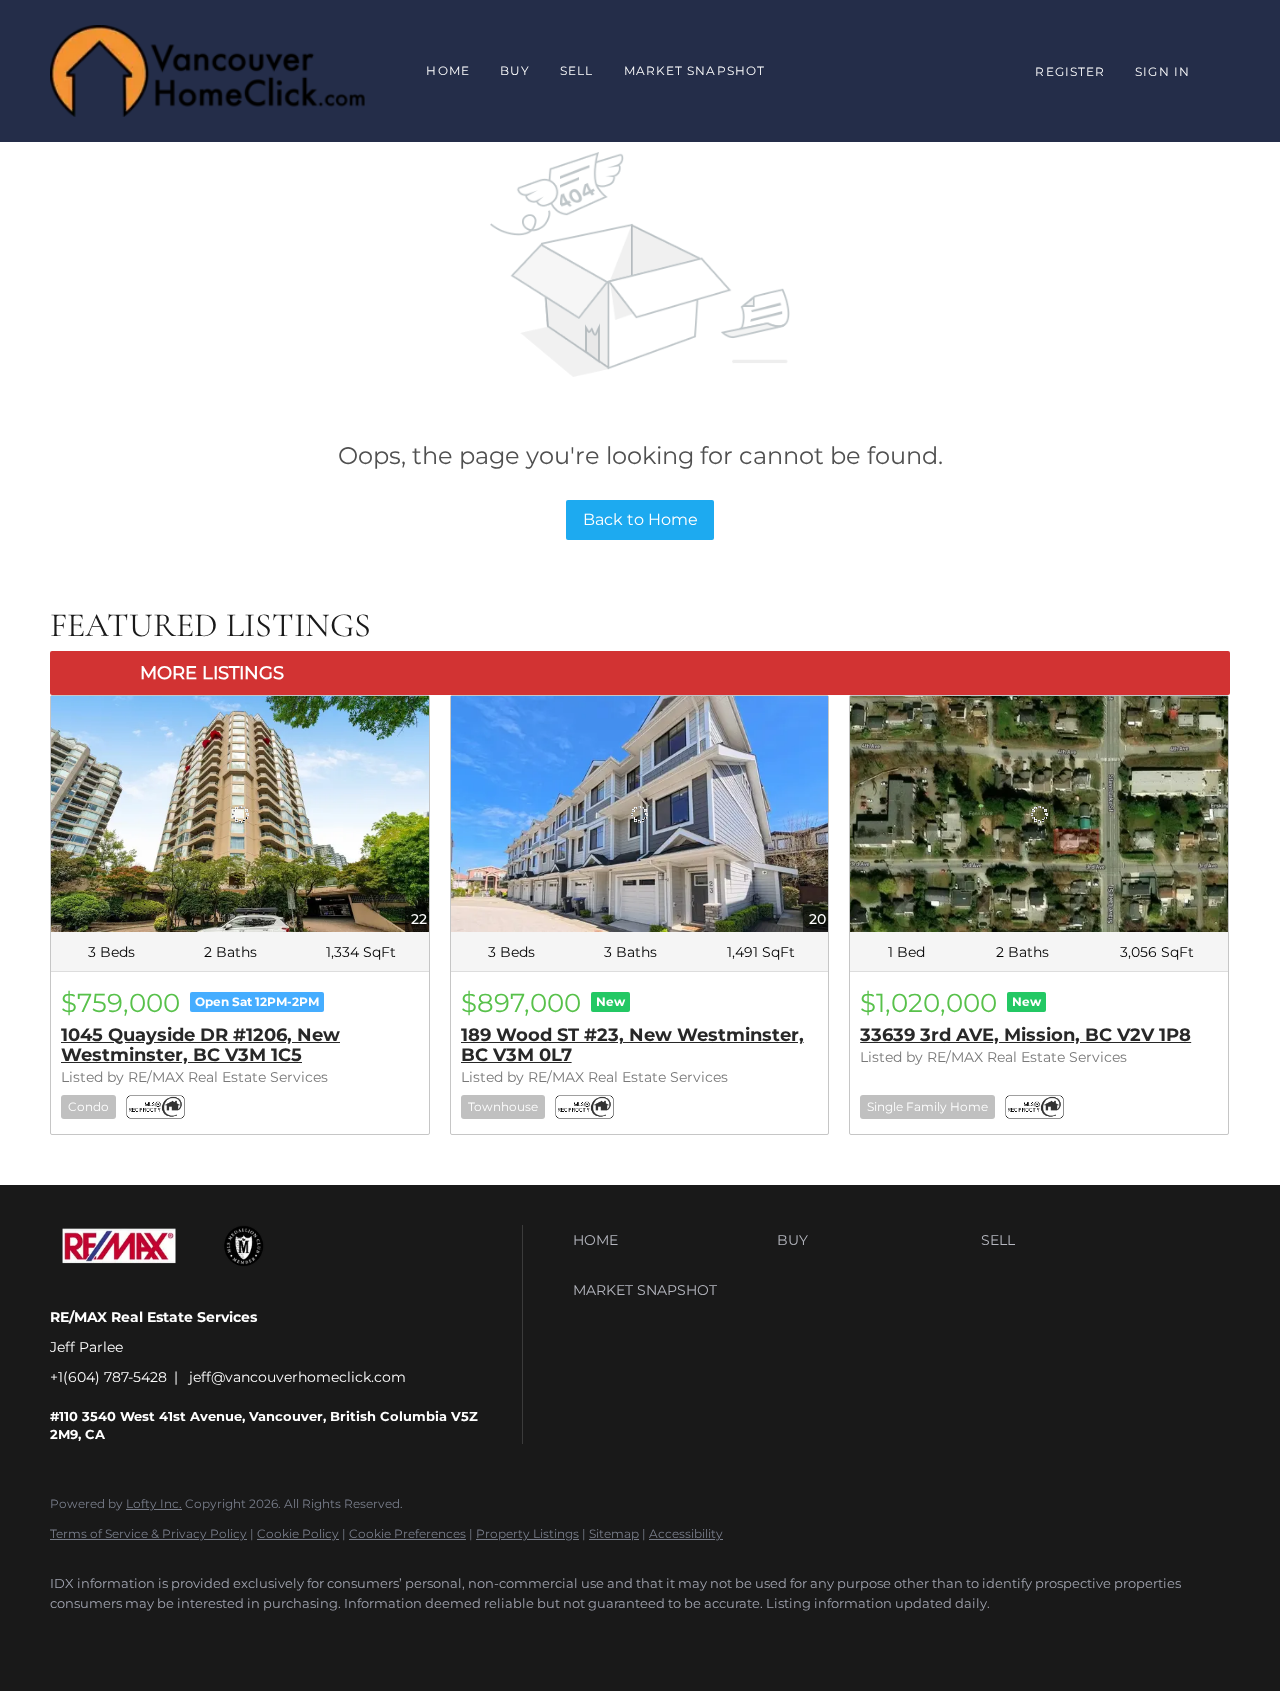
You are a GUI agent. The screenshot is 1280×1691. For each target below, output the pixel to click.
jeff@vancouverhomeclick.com (297, 1377)
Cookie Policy (298, 1533)
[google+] (132, 1637)
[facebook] (74, 1637)
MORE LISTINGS (212, 673)
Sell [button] (576, 70)
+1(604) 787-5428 (108, 1377)
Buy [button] (515, 70)
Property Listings (527, 1533)
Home (447, 70)
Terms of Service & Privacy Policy (148, 1533)
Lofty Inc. (154, 1503)
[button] (670, 1240)
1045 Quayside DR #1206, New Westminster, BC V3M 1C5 (200, 1045)
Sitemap (614, 1533)
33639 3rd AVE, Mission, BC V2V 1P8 (1025, 1035)
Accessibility (686, 1533)
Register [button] (1070, 71)
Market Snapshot (695, 70)
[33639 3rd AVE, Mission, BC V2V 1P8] (1039, 814)
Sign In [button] (1162, 71)
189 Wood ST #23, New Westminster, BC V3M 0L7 (632, 1045)
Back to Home (640, 519)
